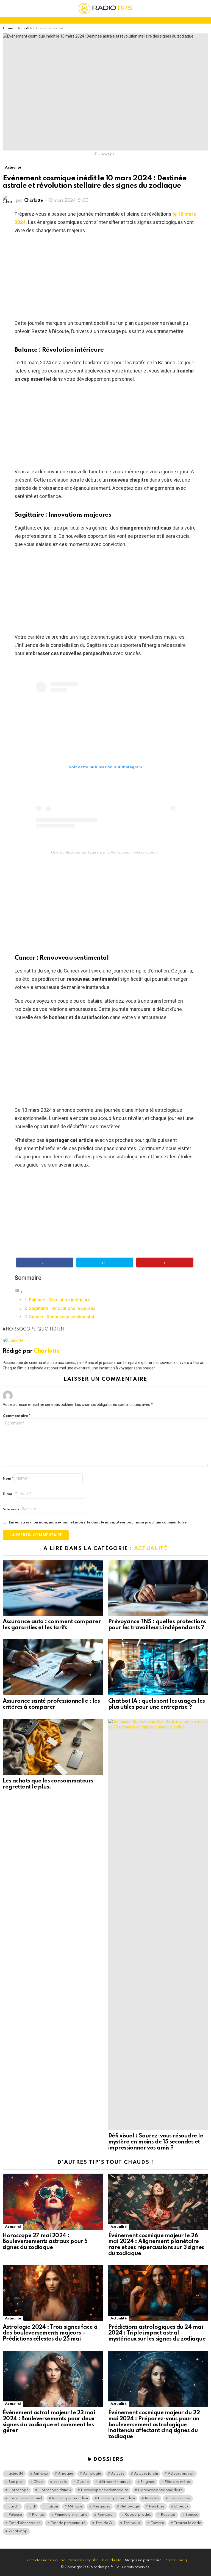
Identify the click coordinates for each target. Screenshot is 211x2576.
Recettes (168, 2515)
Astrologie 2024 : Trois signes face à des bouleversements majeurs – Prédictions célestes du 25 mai (50, 2333)
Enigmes (148, 2482)
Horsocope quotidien (35, 1329)
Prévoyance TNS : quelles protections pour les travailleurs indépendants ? (157, 1625)
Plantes (38, 2515)
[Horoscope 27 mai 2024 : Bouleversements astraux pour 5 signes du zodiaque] (53, 2202)
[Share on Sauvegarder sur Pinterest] (165, 1263)
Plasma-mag (176, 2560)
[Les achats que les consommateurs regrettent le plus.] (53, 1747)
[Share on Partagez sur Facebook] (45, 1263)
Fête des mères (178, 2482)
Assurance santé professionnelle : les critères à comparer (51, 1704)
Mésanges (101, 2507)
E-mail (10, 1494)
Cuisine (83, 2482)
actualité (16, 2474)
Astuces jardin (146, 2474)
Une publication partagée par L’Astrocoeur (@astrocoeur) (105, 852)
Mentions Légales (84, 2560)
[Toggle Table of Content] (19, 1291)
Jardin (14, 2507)
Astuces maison (181, 2474)
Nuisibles (157, 2507)
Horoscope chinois (55, 2490)
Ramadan (106, 2515)
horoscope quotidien (70, 2498)
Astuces (118, 2474)
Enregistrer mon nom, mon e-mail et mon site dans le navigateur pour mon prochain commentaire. (98, 1522)
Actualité (151, 1549)
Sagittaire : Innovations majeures (62, 1308)
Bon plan (16, 2482)
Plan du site (112, 2560)
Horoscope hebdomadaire (104, 2490)
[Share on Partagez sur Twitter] (105, 1263)
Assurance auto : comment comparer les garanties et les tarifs (52, 1625)
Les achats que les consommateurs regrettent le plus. (48, 1784)
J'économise (180, 2498)
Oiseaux (181, 2507)
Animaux (41, 2474)
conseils (60, 2482)
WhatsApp (18, 2531)
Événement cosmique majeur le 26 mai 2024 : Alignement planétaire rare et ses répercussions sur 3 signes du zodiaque (156, 2245)
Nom (8, 1479)
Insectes (152, 2498)
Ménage (75, 2507)
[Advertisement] (105, 278)
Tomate (157, 2523)
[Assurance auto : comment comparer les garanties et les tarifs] (53, 1588)
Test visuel (132, 2523)
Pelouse (15, 2515)
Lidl (33, 2507)
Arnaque (66, 2474)
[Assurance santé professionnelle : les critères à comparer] (53, 1667)
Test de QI (104, 2523)
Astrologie (92, 2474)
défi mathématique (115, 2482)
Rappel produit (138, 2515)
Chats (38, 2482)
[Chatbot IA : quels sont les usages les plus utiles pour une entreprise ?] (158, 1667)
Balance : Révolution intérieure (59, 1300)
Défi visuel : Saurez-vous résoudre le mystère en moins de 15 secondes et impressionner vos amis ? (156, 2142)
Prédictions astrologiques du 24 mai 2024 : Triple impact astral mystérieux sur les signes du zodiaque (157, 2333)
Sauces (192, 2515)
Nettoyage (130, 2507)
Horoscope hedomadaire (160, 2490)
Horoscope (19, 2490)
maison (52, 2507)
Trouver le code (188, 2523)
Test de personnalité (68, 2523)
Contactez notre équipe (45, 2560)
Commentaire (16, 1416)
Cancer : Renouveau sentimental (61, 1317)
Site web (11, 1509)
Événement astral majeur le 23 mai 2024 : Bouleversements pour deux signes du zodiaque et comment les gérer (49, 2422)
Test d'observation (25, 2523)
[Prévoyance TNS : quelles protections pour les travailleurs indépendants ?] (158, 1588)
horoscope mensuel (25, 2498)
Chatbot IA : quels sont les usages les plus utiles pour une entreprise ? (156, 1704)
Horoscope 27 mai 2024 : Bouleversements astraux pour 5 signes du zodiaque (45, 2242)
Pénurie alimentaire (71, 2515)
